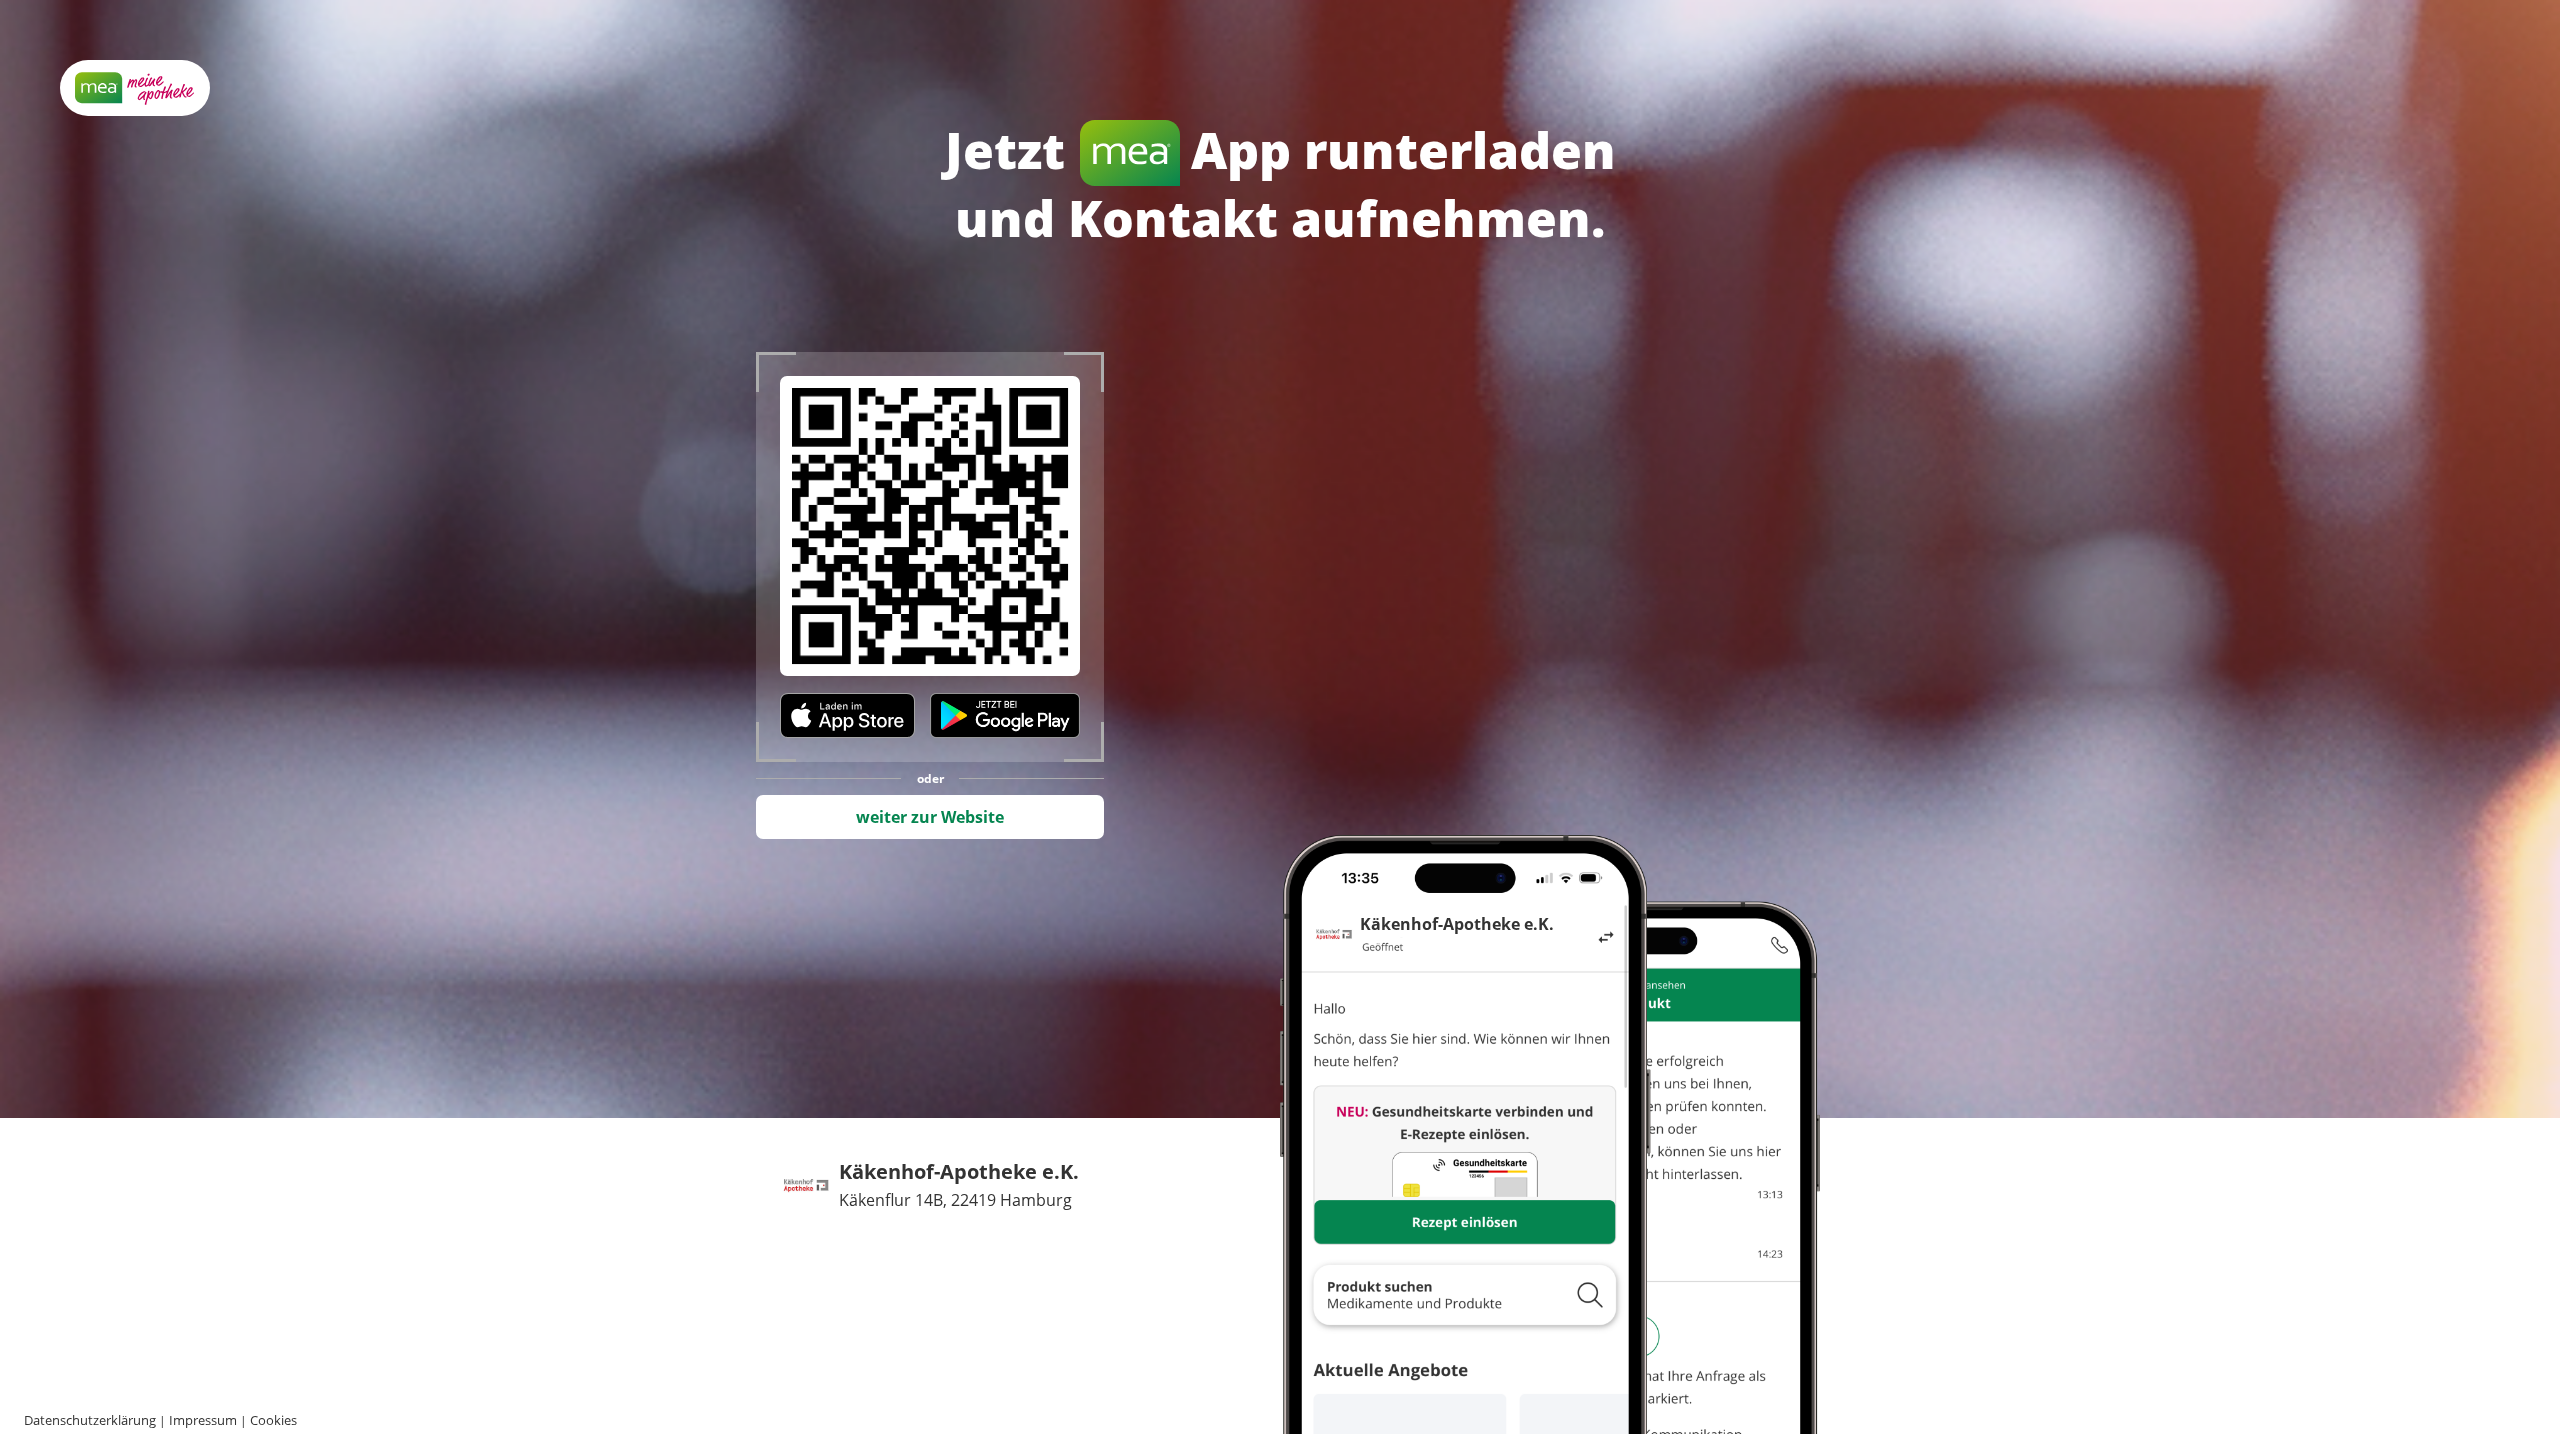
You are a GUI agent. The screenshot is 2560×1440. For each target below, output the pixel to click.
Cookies (273, 1420)
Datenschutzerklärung (90, 1420)
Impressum (203, 1420)
